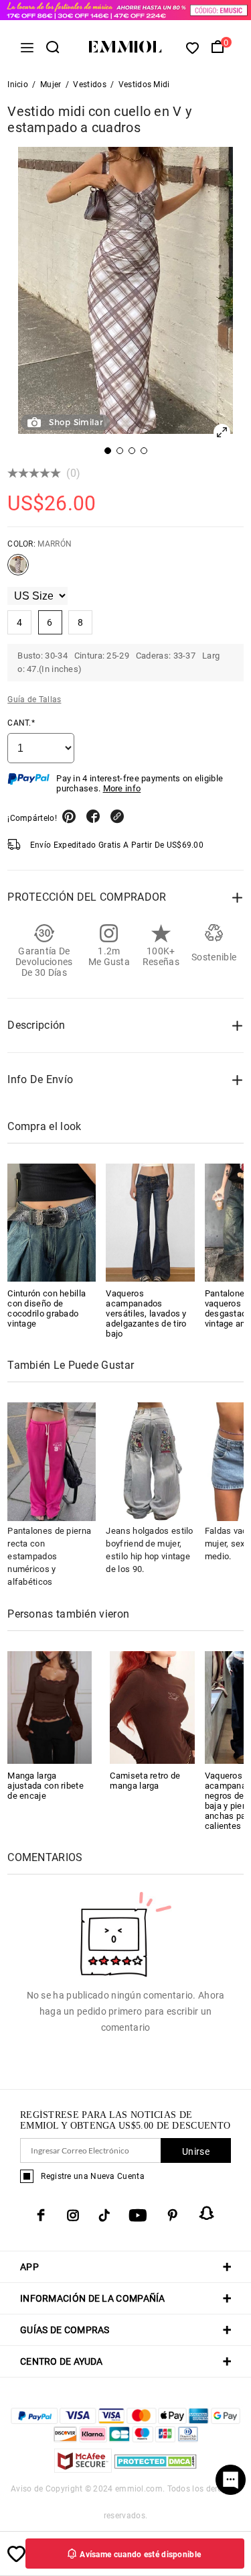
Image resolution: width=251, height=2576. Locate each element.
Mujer (51, 85)
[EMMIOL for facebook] (41, 2215)
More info (122, 788)
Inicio (18, 85)
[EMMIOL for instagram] (73, 2215)
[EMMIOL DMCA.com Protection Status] (156, 2469)
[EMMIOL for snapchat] (207, 2213)
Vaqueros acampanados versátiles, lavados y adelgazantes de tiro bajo (146, 1313)
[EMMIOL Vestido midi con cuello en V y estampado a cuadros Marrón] (18, 570)
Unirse (196, 2151)
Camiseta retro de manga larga (145, 1781)
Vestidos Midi (144, 85)
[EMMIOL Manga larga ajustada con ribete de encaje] (50, 1706)
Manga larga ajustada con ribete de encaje (46, 1786)
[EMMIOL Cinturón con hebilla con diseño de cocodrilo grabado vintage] (52, 1223)
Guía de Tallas (34, 699)
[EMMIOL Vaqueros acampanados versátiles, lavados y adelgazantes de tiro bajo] (150, 1223)
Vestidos (89, 85)
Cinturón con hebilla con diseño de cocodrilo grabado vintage (47, 1308)
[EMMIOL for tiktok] (104, 2215)
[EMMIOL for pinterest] (173, 2215)
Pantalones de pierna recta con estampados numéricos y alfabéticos (49, 1556)
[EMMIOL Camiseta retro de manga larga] (152, 1706)
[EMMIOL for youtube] (138, 2215)
